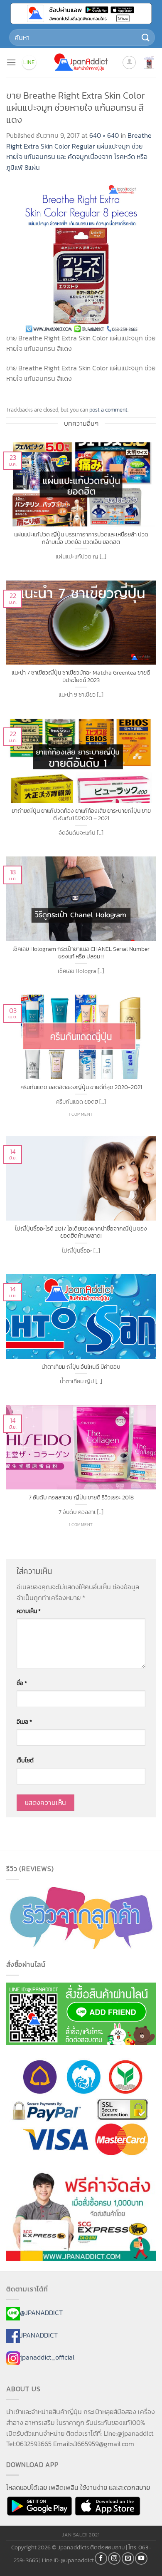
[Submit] (146, 37)
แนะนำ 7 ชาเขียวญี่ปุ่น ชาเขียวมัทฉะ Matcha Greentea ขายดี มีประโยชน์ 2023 (81, 676)
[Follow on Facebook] (101, 2559)
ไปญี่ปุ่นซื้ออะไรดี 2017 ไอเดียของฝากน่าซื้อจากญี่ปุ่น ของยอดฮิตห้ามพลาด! (81, 1232)
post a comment (108, 410)
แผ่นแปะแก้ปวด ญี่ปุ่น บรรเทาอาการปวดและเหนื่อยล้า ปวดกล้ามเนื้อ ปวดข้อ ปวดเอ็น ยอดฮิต (81, 538)
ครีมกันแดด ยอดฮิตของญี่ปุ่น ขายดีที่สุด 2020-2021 (81, 1087)
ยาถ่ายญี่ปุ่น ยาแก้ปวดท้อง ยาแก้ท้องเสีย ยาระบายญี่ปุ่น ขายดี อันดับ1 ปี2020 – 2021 (81, 815)
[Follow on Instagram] (114, 2559)
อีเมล (24, 1722)
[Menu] (11, 62)
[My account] (129, 62)
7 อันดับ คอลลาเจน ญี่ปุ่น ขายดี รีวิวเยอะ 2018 (81, 1498)
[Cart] (149, 62)
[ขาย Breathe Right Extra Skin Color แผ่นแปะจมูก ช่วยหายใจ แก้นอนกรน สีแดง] (81, 257)
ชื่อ (22, 1683)
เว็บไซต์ (25, 1760)
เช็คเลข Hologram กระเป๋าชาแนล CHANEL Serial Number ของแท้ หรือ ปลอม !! (81, 953)
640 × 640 (104, 135)
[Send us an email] (128, 2559)
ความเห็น (29, 1611)
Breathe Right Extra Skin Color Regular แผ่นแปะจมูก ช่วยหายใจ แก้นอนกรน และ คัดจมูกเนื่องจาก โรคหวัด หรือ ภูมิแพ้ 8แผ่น (79, 151)
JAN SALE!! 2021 (81, 2535)
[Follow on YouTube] (141, 2559)
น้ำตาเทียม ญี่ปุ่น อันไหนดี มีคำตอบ (81, 1367)
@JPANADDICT (41, 2313)
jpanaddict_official (47, 2358)
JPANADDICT (39, 2335)
